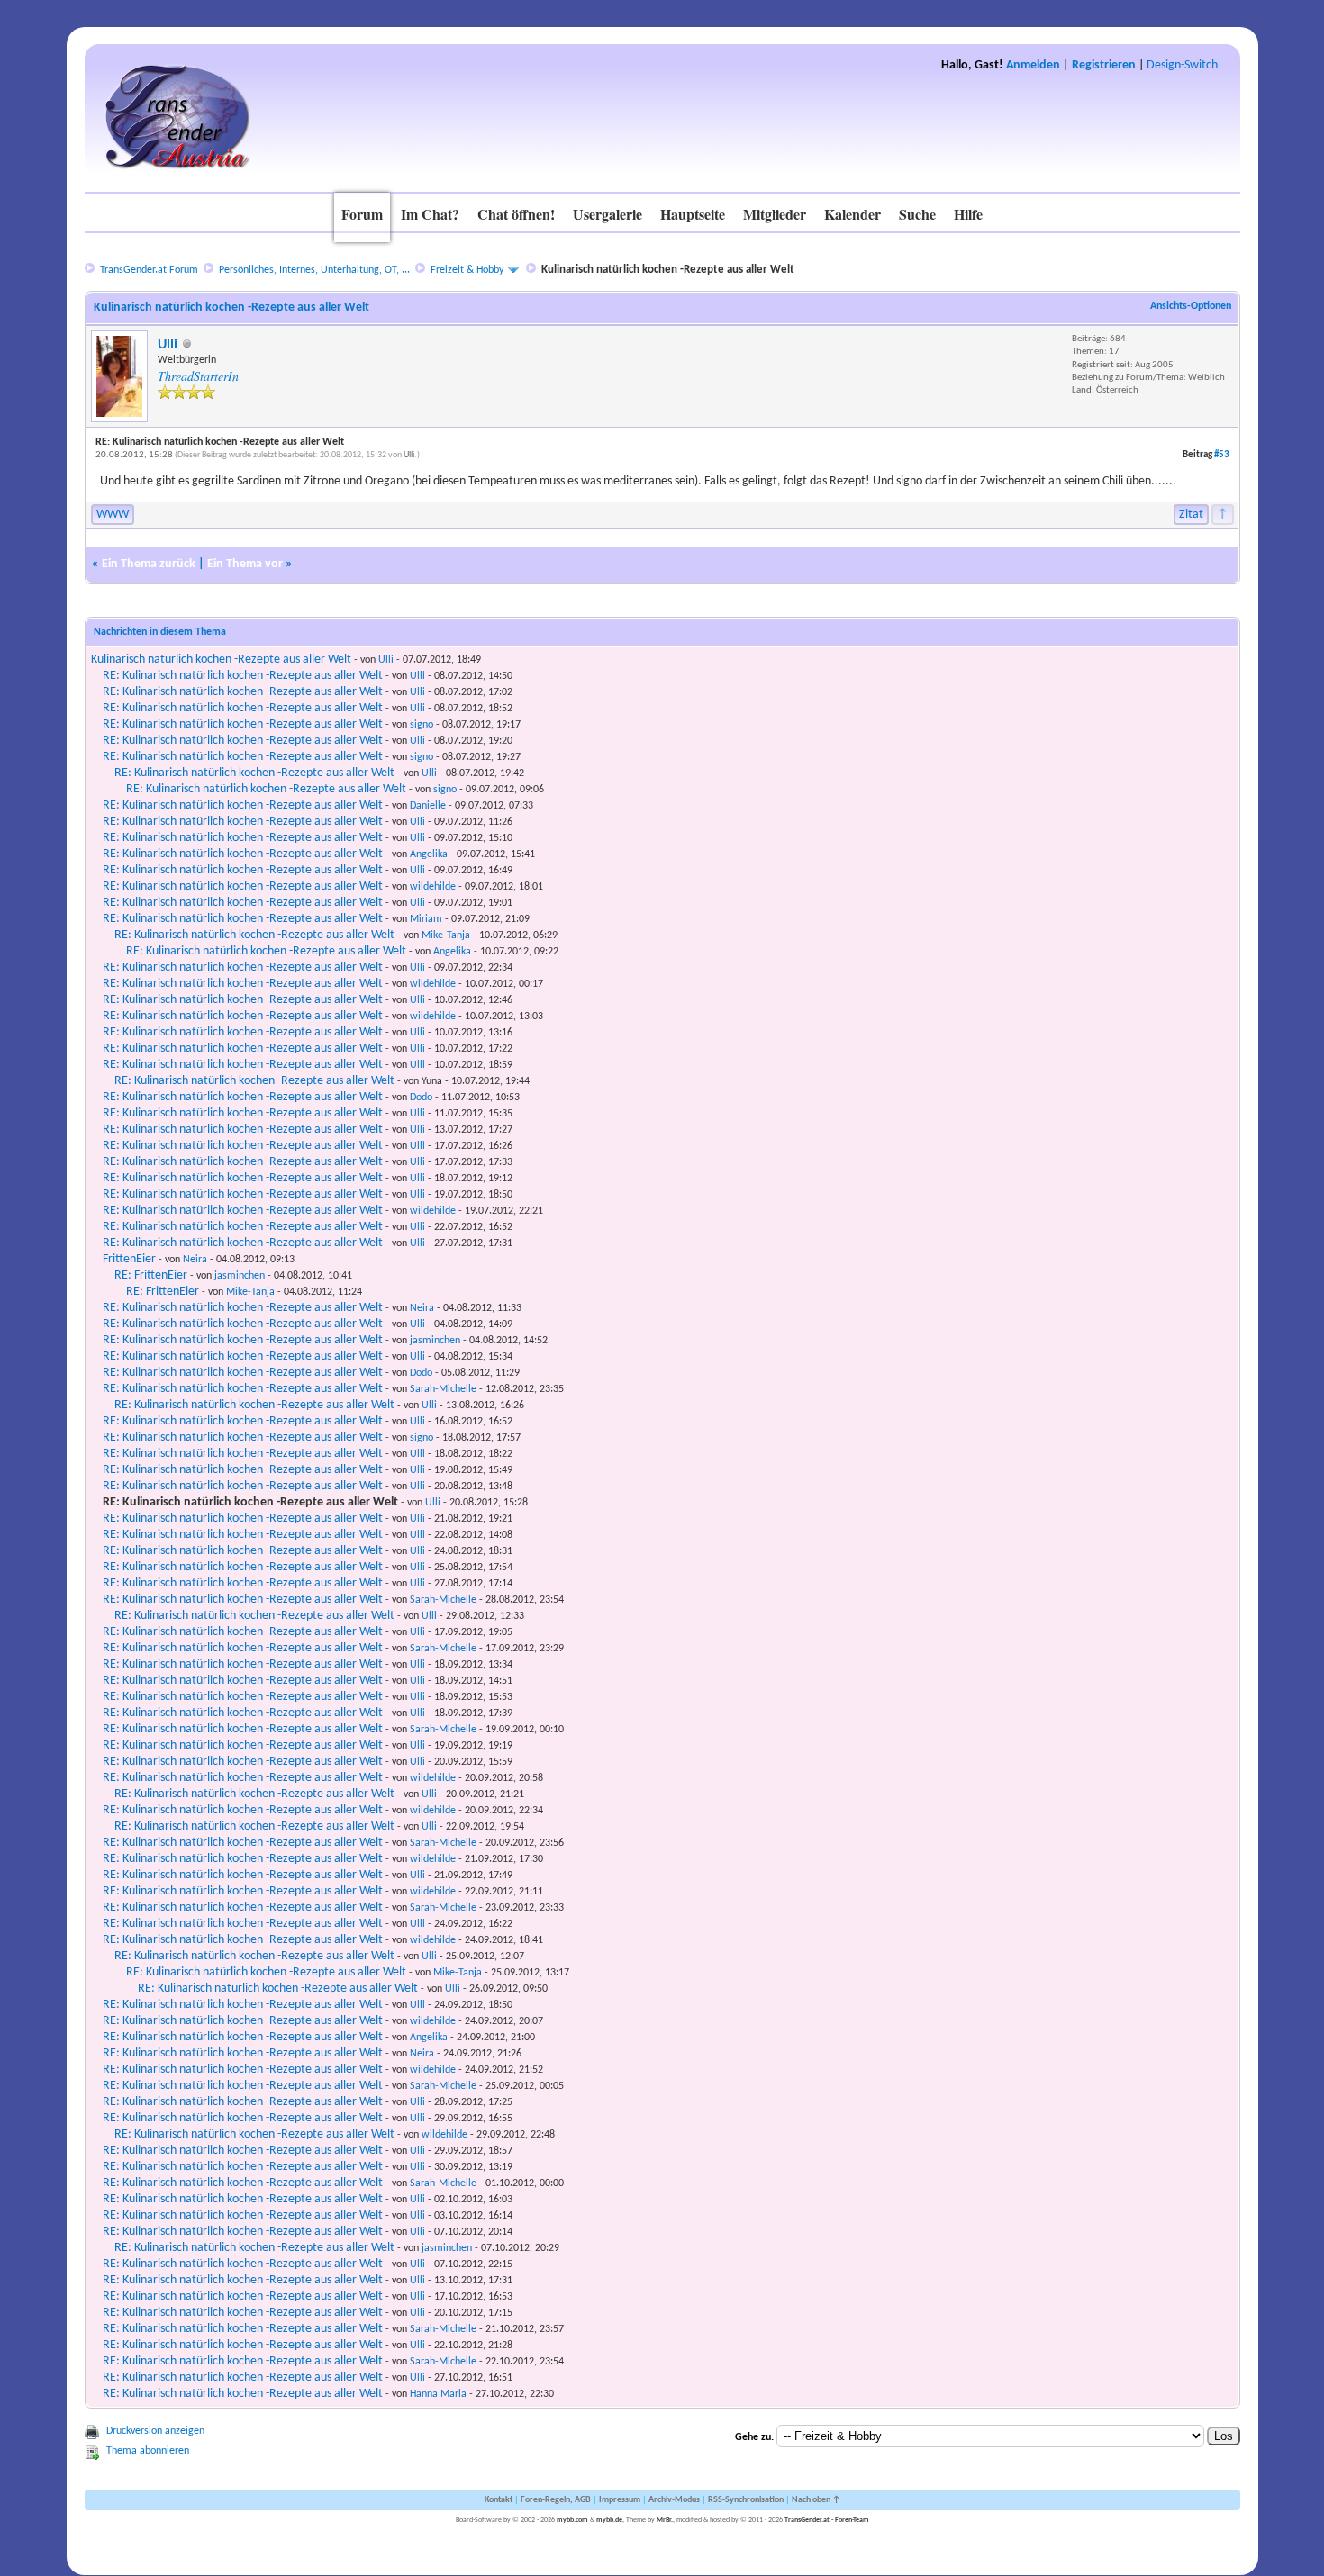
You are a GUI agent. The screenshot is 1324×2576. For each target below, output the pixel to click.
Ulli (168, 345)
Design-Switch (1182, 65)
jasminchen (240, 1276)
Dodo (421, 1098)
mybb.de (609, 2520)
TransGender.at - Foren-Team (827, 2520)
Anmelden (1033, 65)
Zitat (1191, 515)
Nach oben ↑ (816, 2500)
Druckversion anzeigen (155, 2431)
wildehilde (433, 887)
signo (422, 725)
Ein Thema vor (245, 564)
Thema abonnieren (148, 2451)
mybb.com (572, 2520)
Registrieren (1104, 65)
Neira (195, 1260)
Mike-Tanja (446, 935)
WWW (113, 515)
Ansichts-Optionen (1191, 306)
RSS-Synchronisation (746, 2500)
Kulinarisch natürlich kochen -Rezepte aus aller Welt (221, 660)
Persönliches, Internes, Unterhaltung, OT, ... (314, 270)
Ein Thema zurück (149, 564)
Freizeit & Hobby (467, 270)
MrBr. (665, 2520)
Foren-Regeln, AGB (556, 2500)
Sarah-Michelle (443, 1389)
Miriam (426, 919)
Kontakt (499, 2500)
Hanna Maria (438, 2394)
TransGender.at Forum (149, 270)
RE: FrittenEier (151, 1275)
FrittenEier (129, 1259)
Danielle (428, 806)
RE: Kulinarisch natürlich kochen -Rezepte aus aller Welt (243, 676)
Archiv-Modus (674, 2500)
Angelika (429, 854)
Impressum (620, 2500)
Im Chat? (430, 214)
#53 (1222, 455)
